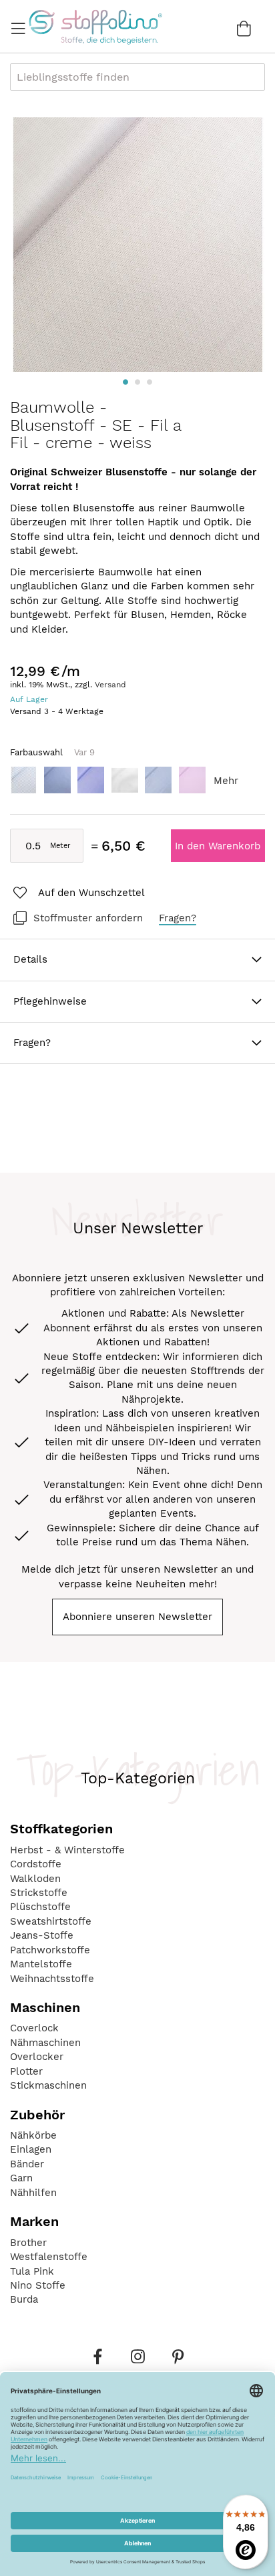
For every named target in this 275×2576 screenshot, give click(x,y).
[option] (23, 780)
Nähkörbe (33, 2135)
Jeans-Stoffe (42, 1935)
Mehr (226, 781)
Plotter (26, 2071)
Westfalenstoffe (49, 2257)
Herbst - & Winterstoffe (67, 1850)
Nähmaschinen (45, 2043)
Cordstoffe (36, 1864)
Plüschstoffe (40, 1907)
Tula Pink (32, 2271)
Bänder (27, 2164)
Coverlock (34, 2028)
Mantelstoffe (41, 1964)
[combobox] (137, 77)
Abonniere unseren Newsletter (137, 1617)
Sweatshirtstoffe (51, 1921)
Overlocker (37, 2057)
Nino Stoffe (38, 2285)
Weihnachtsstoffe (52, 1979)
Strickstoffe (39, 1893)
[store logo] (95, 27)
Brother (28, 2243)
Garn (21, 2178)
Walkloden (35, 1879)
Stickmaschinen (48, 2085)
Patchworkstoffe (50, 1950)
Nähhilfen (33, 2193)
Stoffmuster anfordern (88, 918)
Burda (24, 2299)
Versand (110, 685)
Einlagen (31, 2149)
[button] (125, 382)
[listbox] (137, 784)
